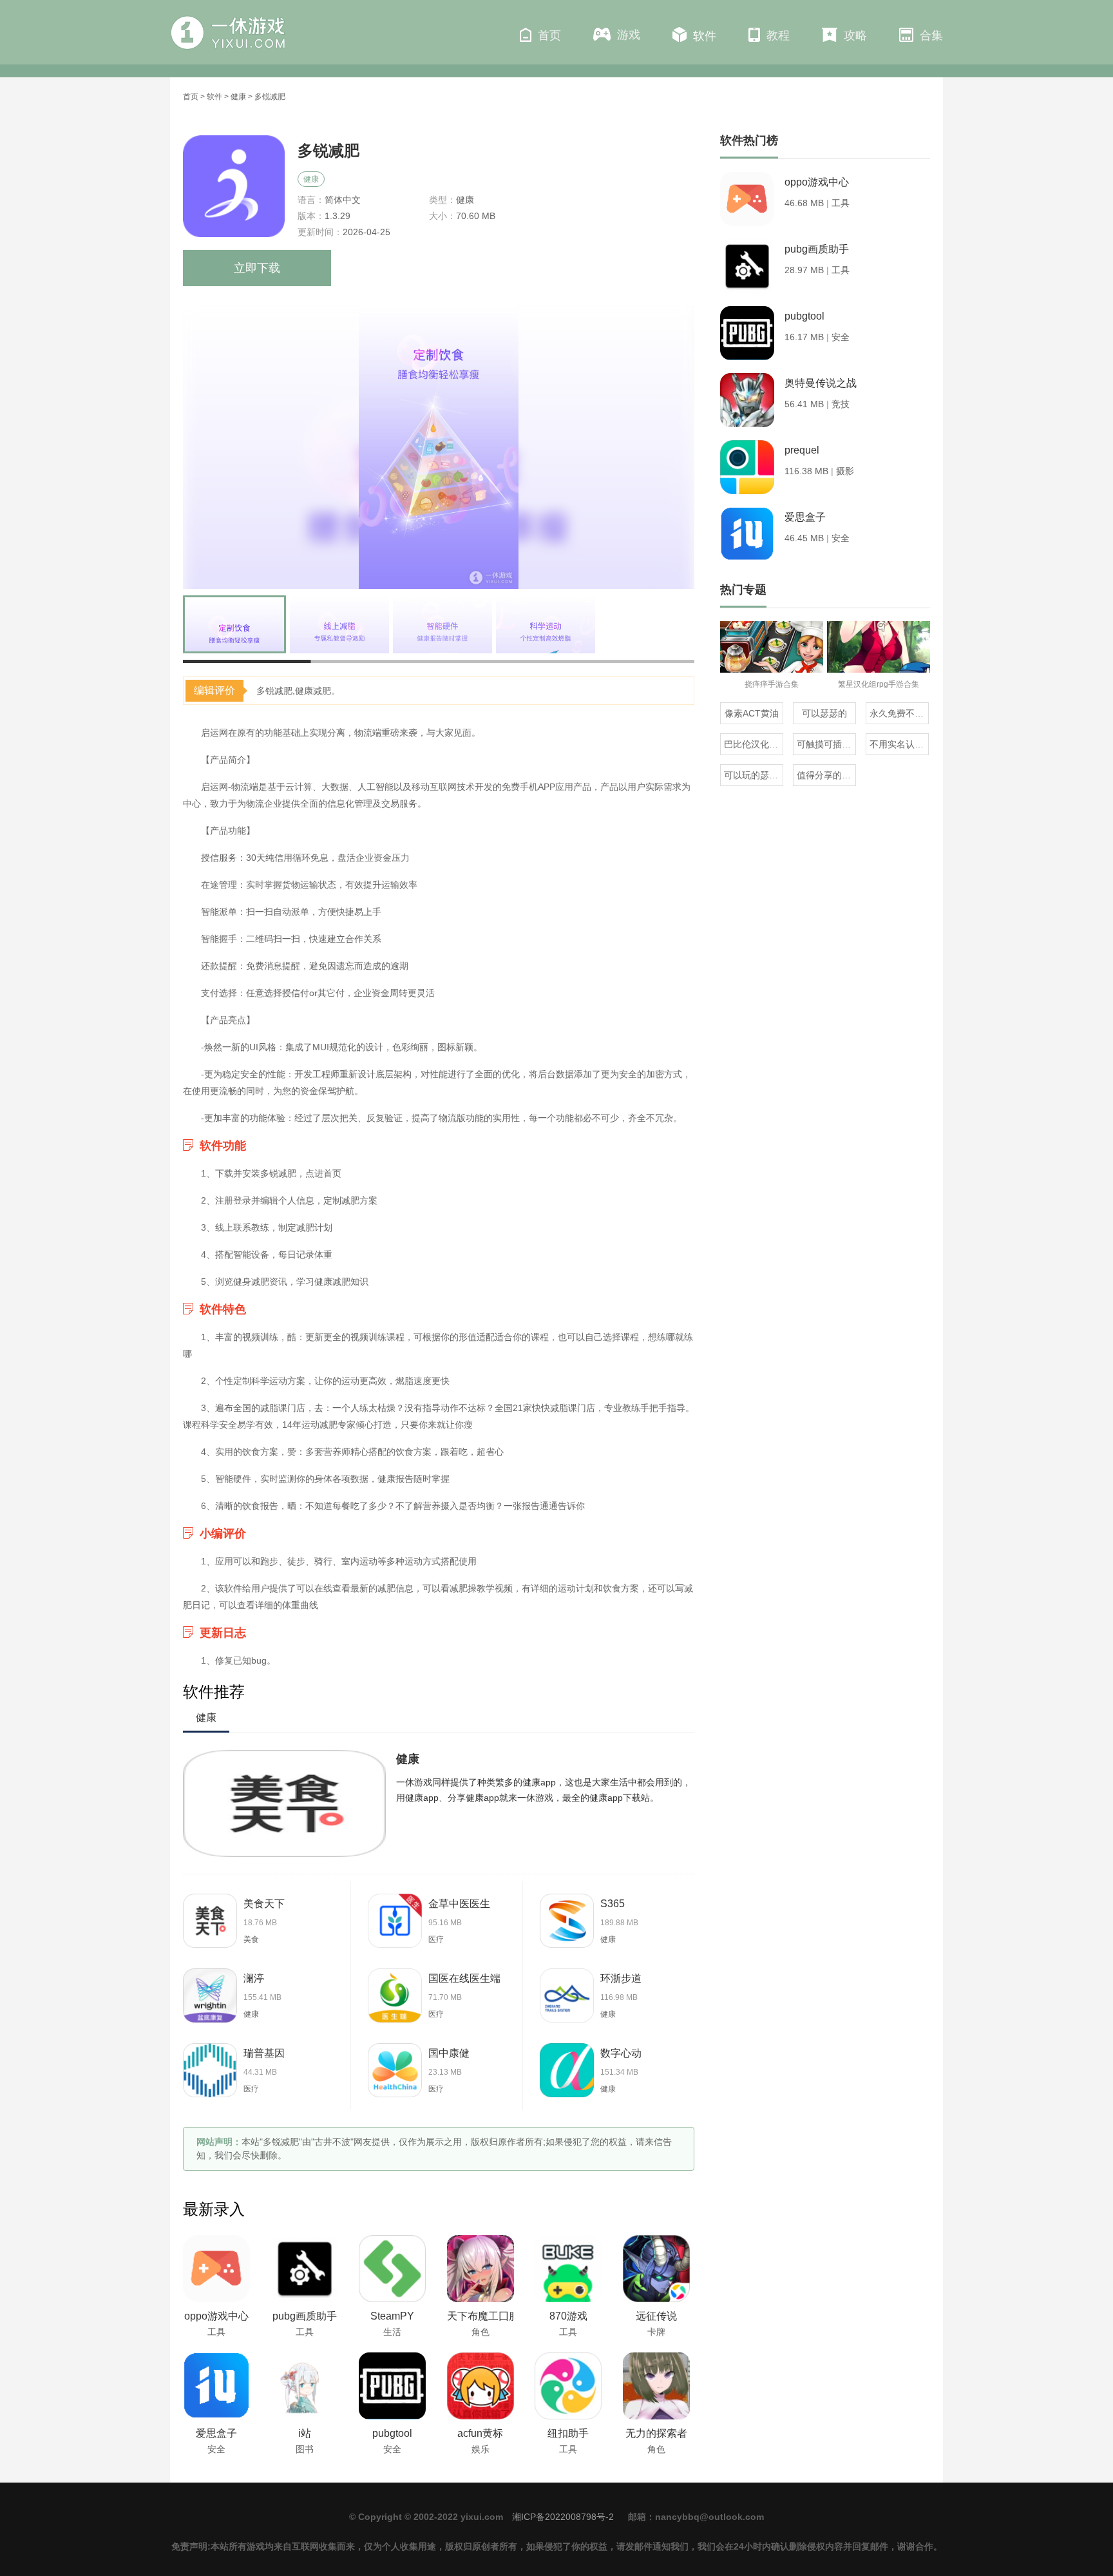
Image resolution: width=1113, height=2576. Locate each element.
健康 (238, 97)
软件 (705, 36)
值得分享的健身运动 (826, 775)
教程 (778, 35)
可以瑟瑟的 (824, 713)
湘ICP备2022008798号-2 (563, 2517)
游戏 (629, 35)
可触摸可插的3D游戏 (826, 744)
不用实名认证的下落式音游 (899, 744)
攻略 (855, 35)
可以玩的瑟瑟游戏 (754, 775)
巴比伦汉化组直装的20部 (754, 744)
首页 (549, 35)
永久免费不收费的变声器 (899, 713)
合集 (931, 35)
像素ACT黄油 (752, 713)
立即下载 (257, 268)
